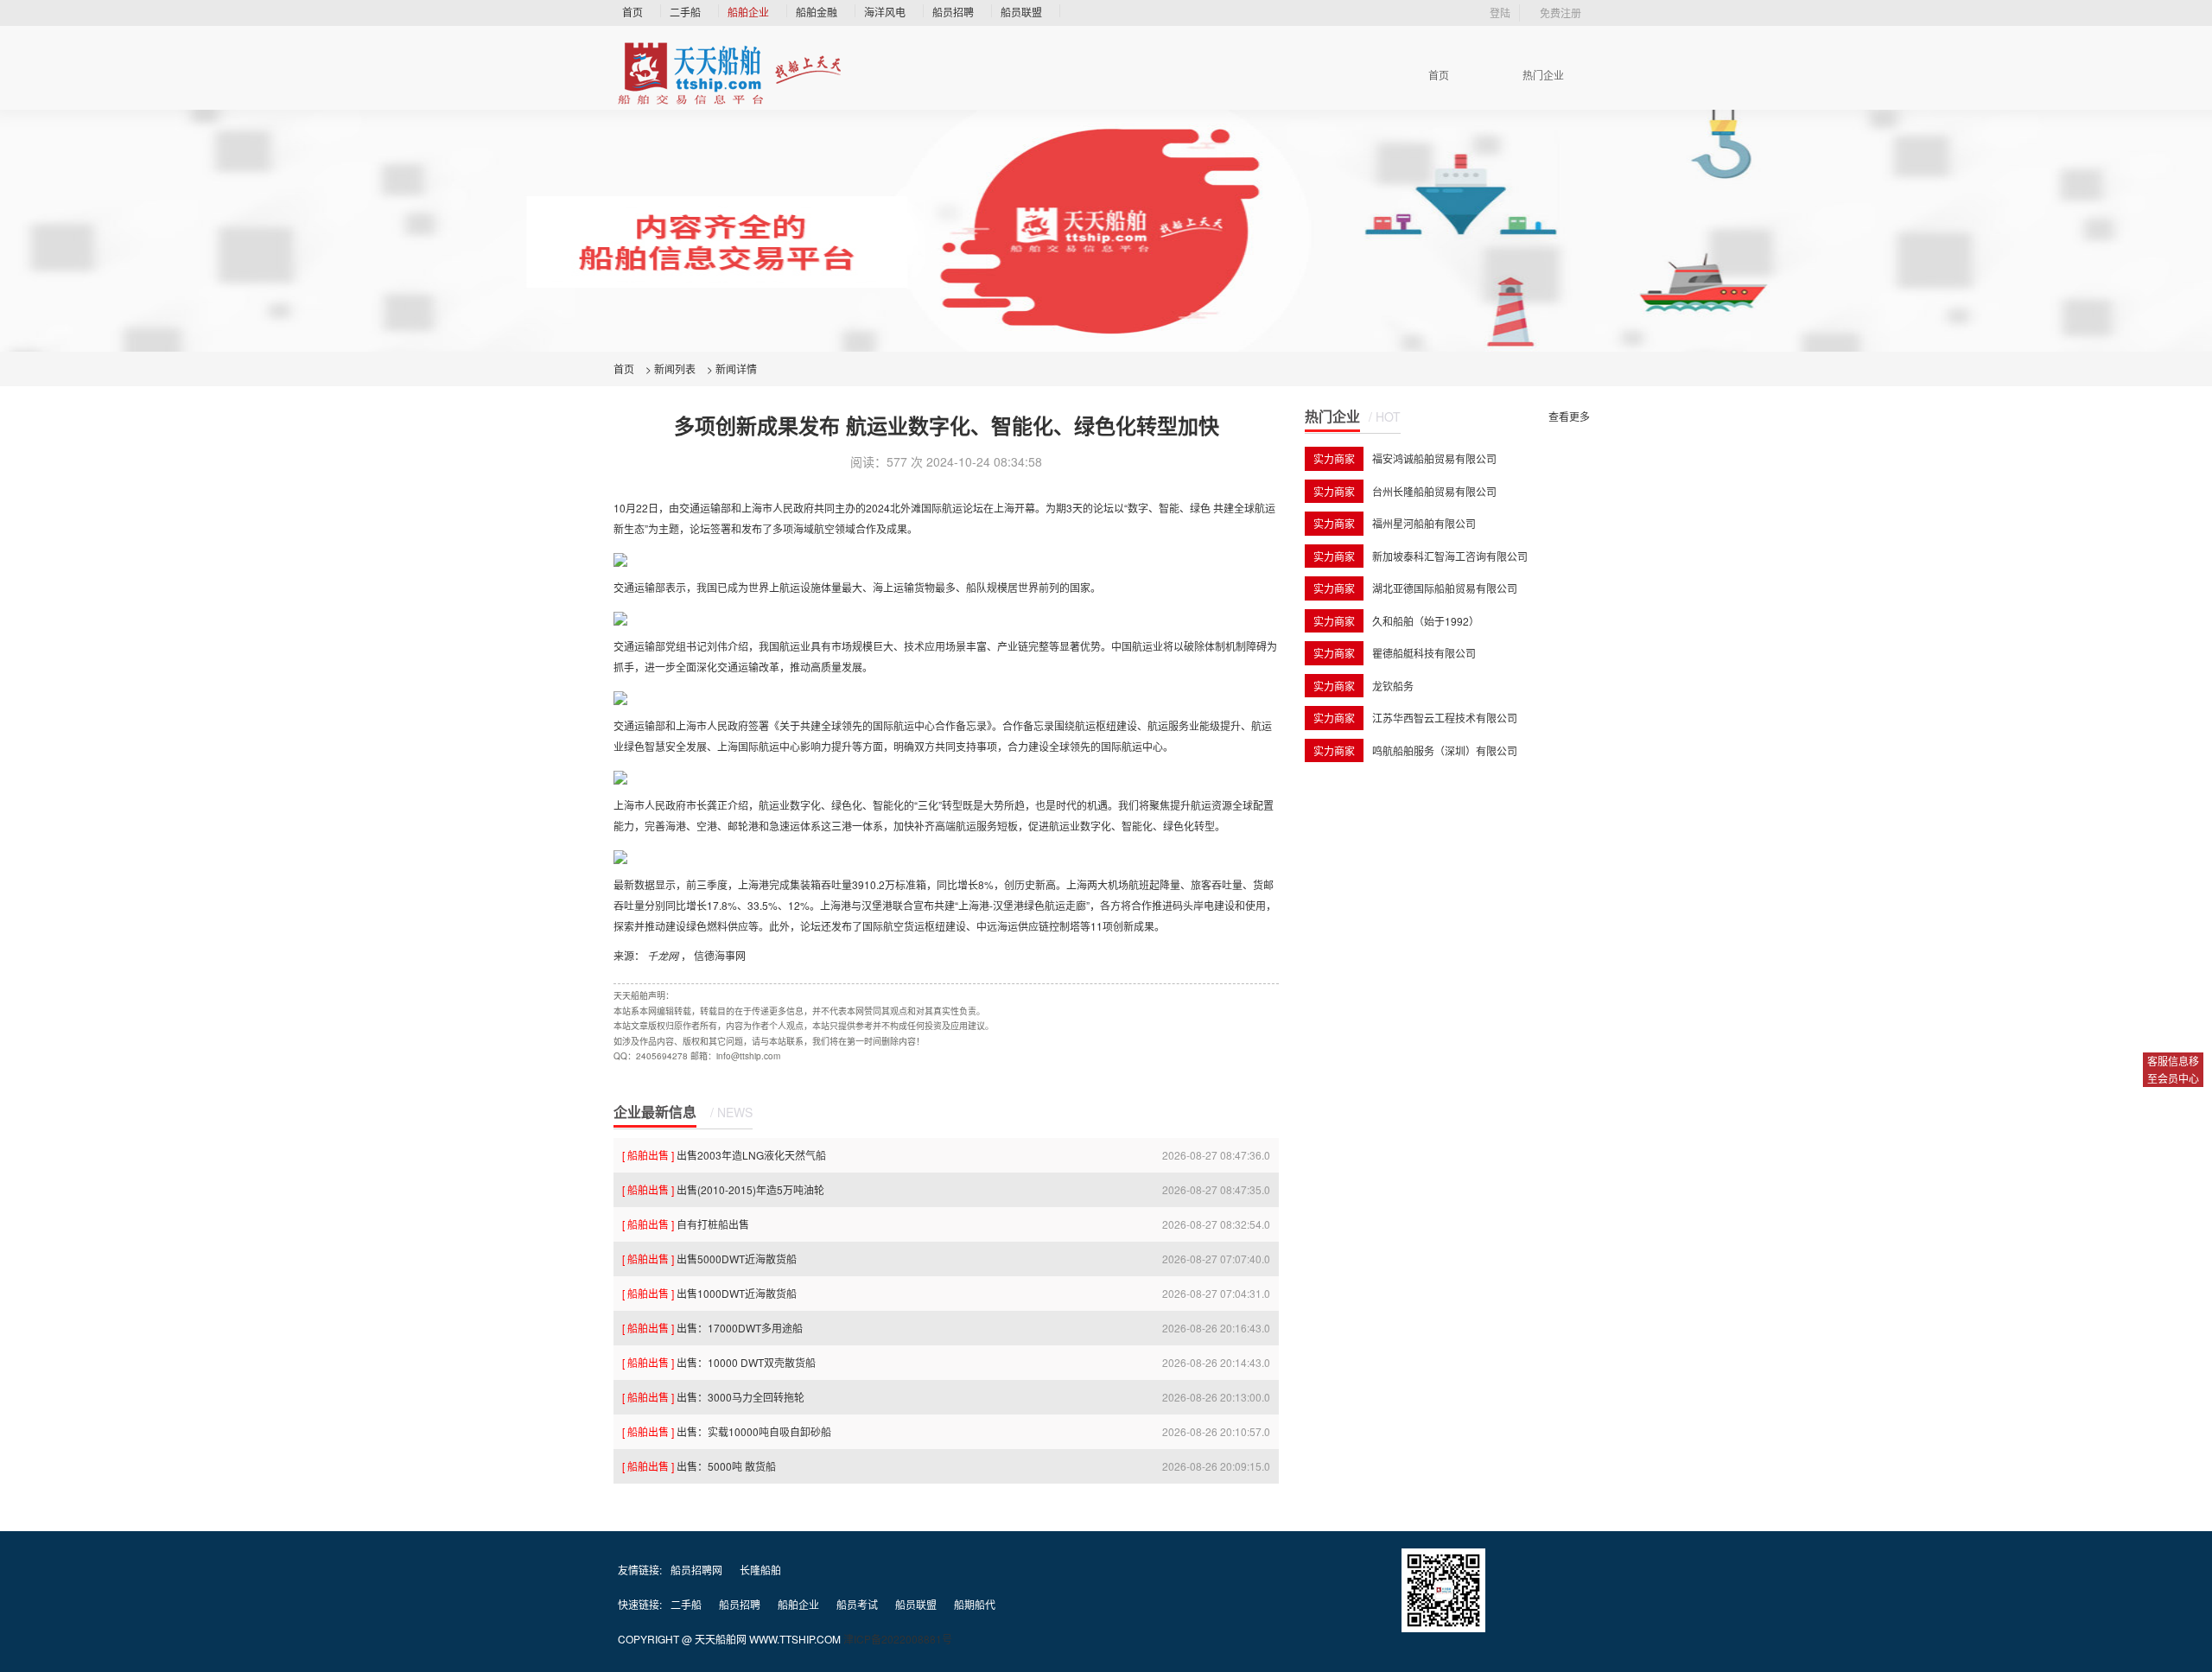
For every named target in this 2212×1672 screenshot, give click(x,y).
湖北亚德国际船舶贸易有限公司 (1445, 588)
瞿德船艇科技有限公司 (1424, 653)
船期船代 (975, 1604)
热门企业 (1543, 75)
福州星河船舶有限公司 (1424, 523)
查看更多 (1569, 416)
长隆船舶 (760, 1570)
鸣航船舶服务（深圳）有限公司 (1445, 750)
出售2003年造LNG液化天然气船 (724, 1155)
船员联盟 (1021, 12)
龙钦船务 (1393, 686)
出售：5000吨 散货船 (699, 1466)
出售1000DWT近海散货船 (709, 1293)
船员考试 (857, 1604)
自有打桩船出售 (686, 1224)
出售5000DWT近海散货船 (709, 1259)
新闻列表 (675, 369)
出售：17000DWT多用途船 (712, 1328)
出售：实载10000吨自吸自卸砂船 (727, 1431)
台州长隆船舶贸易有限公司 (1434, 491)
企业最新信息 (655, 1112)
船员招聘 (953, 12)
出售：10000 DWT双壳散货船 (719, 1362)
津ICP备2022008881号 (898, 1639)
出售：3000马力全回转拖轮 (713, 1397)
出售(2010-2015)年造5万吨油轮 (723, 1189)
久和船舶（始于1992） (1426, 621)
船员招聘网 (696, 1570)
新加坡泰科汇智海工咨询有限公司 (1450, 556)
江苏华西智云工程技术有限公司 (1445, 718)
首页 (632, 12)
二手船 (685, 12)
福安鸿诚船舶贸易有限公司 (1434, 458)
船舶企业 (748, 12)
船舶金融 (817, 12)
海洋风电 (885, 12)
